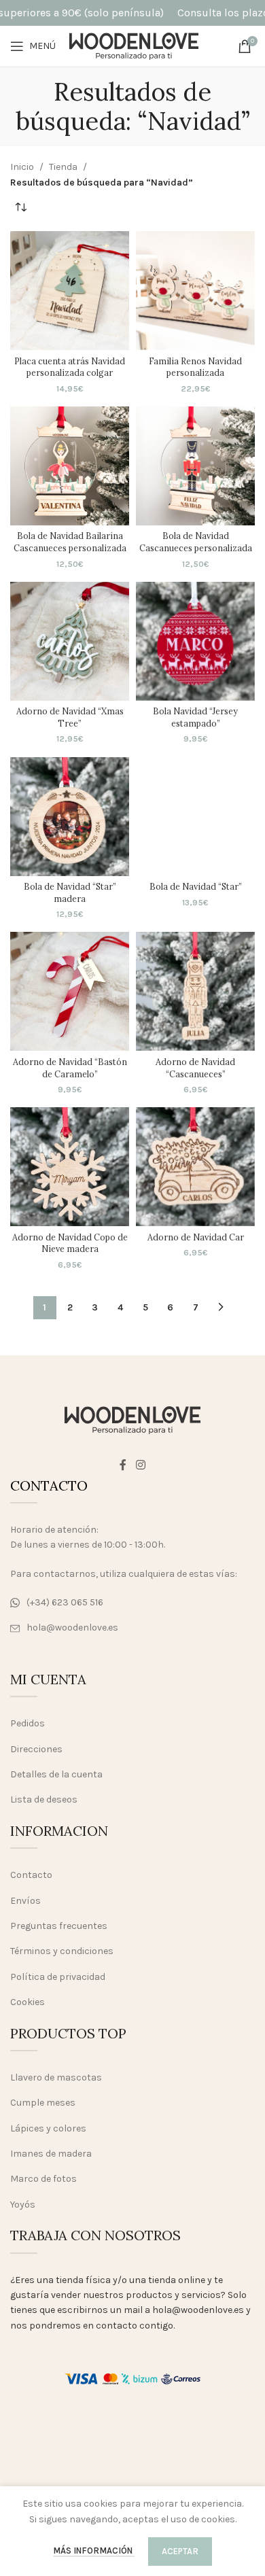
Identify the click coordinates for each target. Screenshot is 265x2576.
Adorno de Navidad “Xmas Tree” (70, 717)
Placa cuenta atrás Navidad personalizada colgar (70, 367)
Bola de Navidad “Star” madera (70, 892)
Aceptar (180, 2551)
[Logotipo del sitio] (134, 45)
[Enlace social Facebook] (123, 1465)
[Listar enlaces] (132, 1603)
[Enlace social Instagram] (140, 1465)
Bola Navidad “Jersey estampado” (195, 717)
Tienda (63, 167)
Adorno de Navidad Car (196, 1237)
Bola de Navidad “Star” (196, 886)
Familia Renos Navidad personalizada (195, 367)
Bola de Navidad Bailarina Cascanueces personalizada (70, 542)
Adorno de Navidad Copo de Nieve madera (70, 1243)
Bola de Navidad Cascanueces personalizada (196, 542)
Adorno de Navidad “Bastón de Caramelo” (70, 1068)
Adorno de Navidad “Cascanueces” (195, 1068)
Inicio (22, 167)
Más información (94, 2551)
